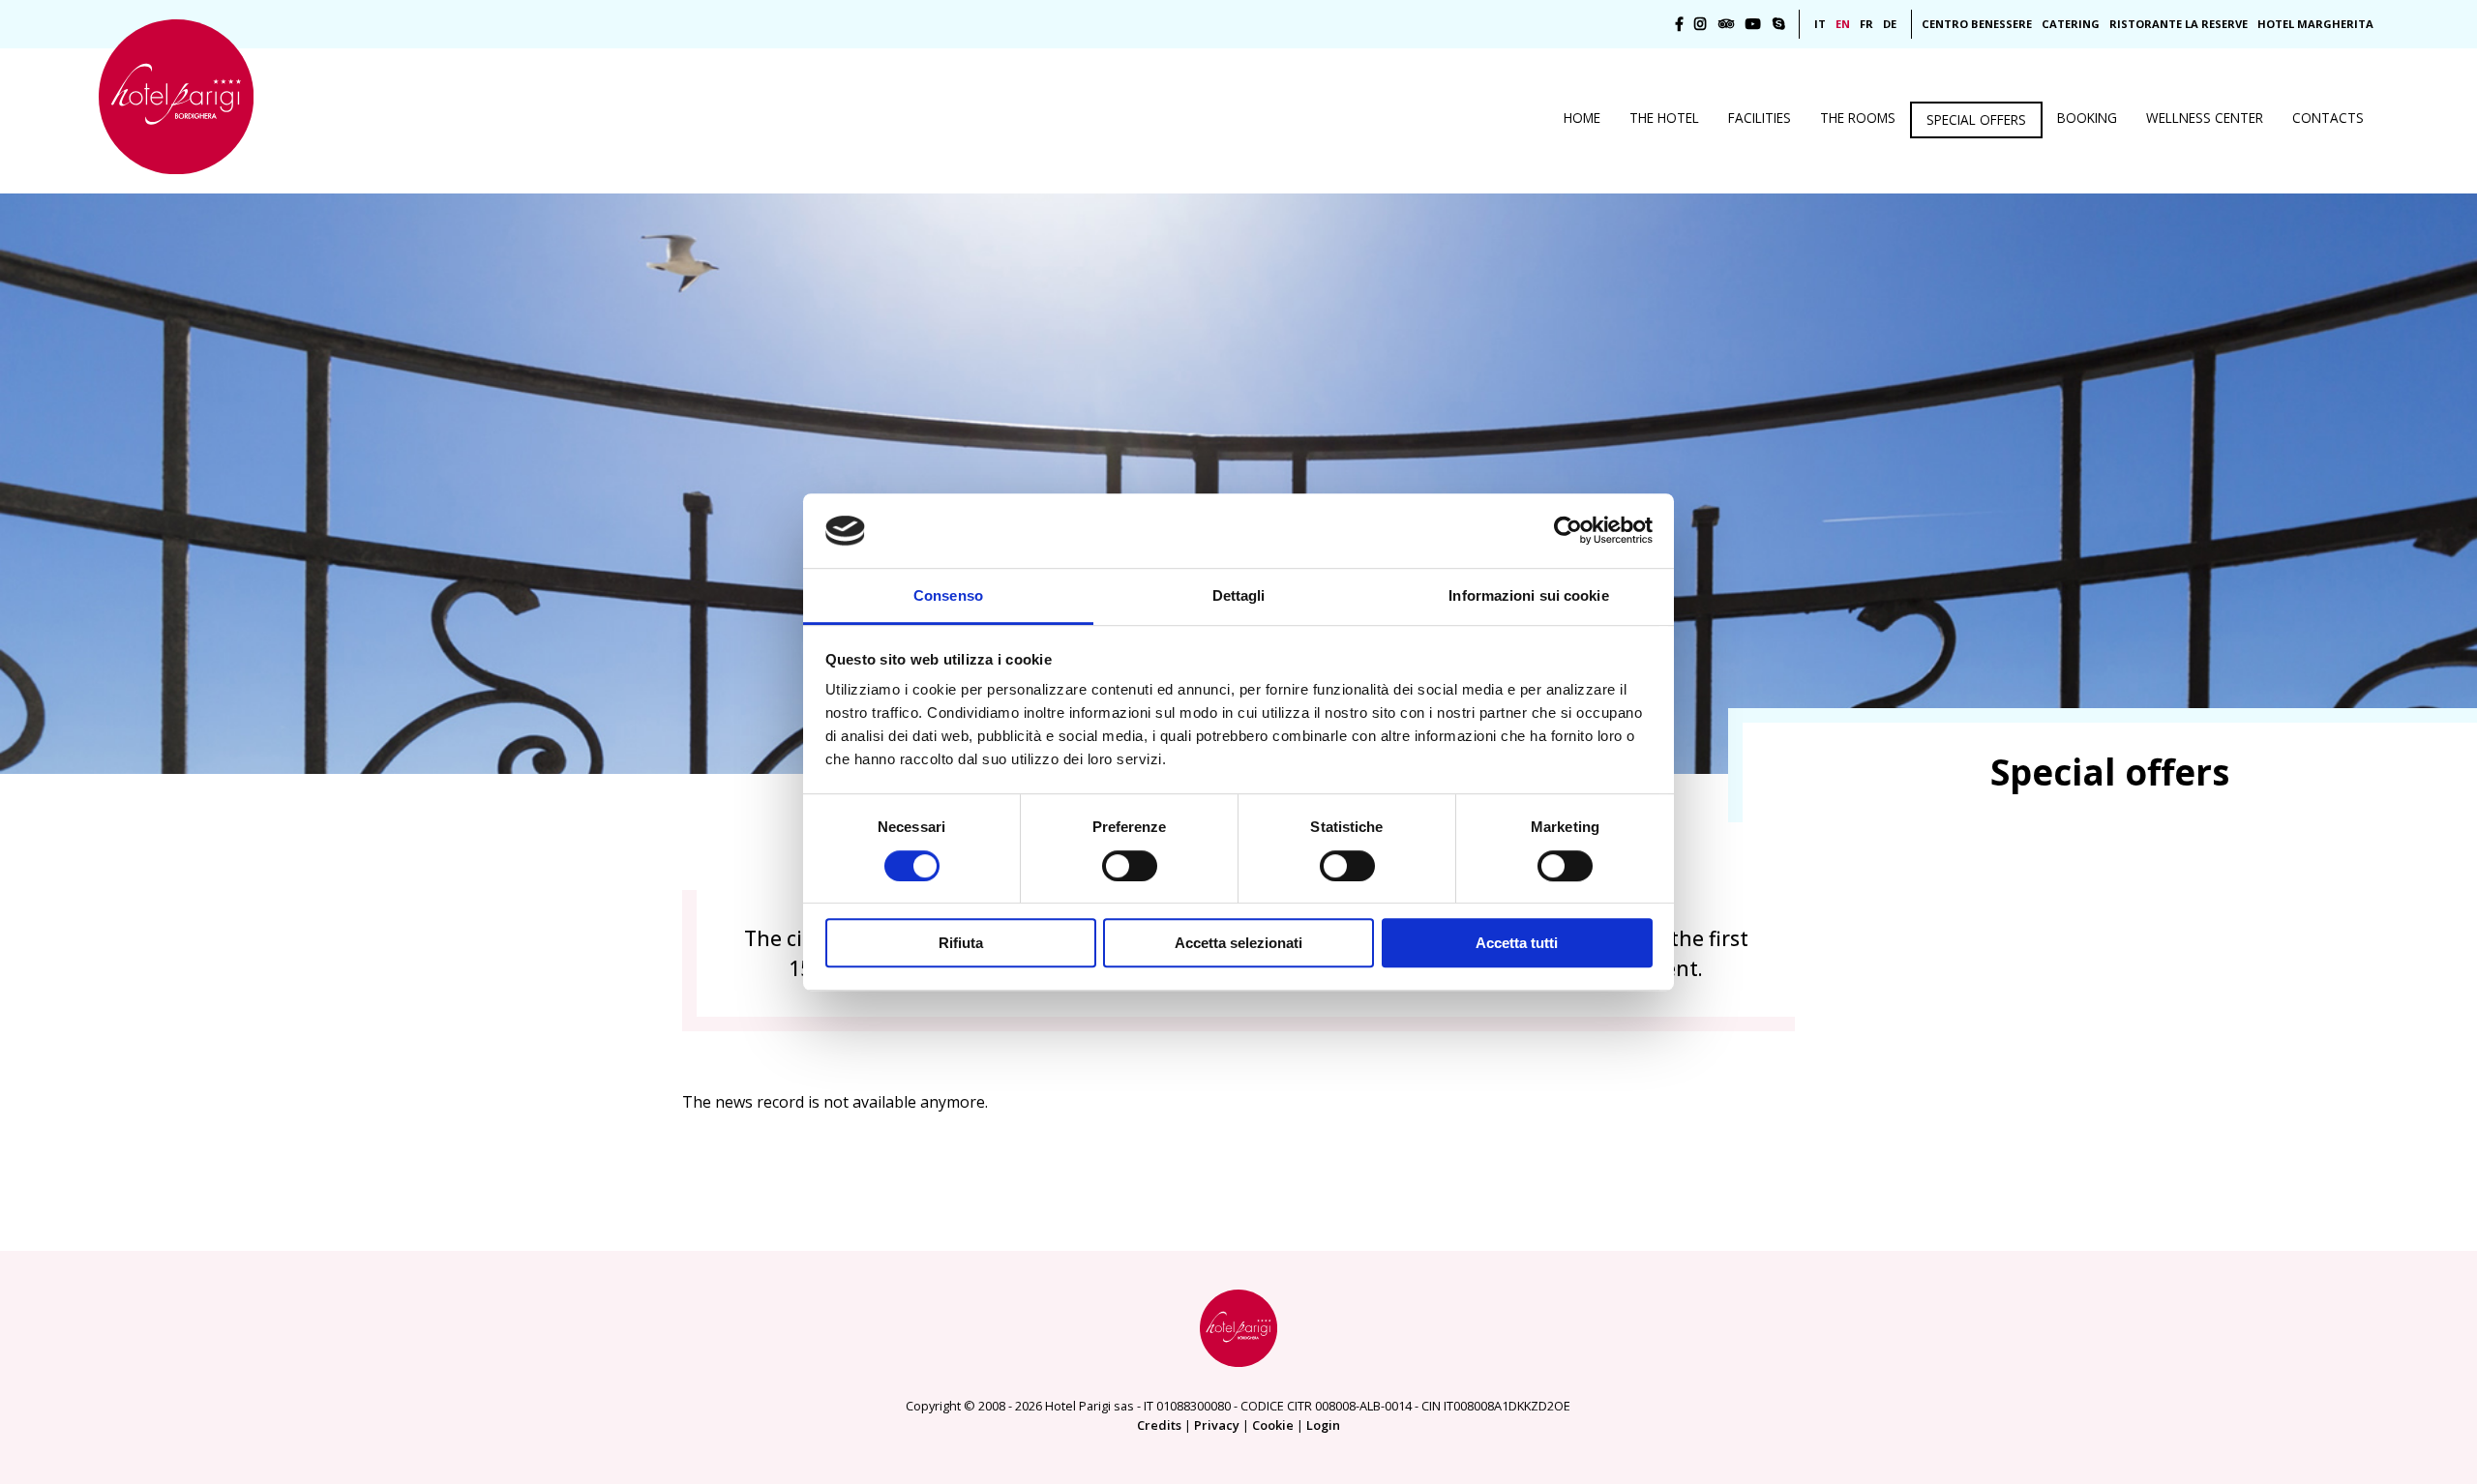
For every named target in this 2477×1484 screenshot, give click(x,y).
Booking (2087, 118)
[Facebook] (1679, 24)
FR (1866, 24)
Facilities (1760, 118)
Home (1582, 118)
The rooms (1858, 118)
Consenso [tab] (948, 595)
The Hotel (1664, 118)
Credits (1159, 1425)
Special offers (1976, 119)
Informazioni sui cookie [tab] (1528, 595)
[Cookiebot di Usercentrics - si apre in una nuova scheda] (1568, 531)
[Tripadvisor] (1726, 24)
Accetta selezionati (1238, 943)
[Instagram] (1701, 24)
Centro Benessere (1977, 24)
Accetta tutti (1517, 943)
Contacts (2328, 118)
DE (1890, 24)
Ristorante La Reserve (2179, 24)
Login (1323, 1425)
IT (1820, 24)
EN (1843, 24)
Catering (2071, 24)
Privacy (1217, 1425)
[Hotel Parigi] (176, 97)
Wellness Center (2205, 118)
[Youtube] (1753, 24)
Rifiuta (961, 943)
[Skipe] (1779, 24)
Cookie (1273, 1425)
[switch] (1130, 866)
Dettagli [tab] (1239, 595)
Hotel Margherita (2315, 24)
